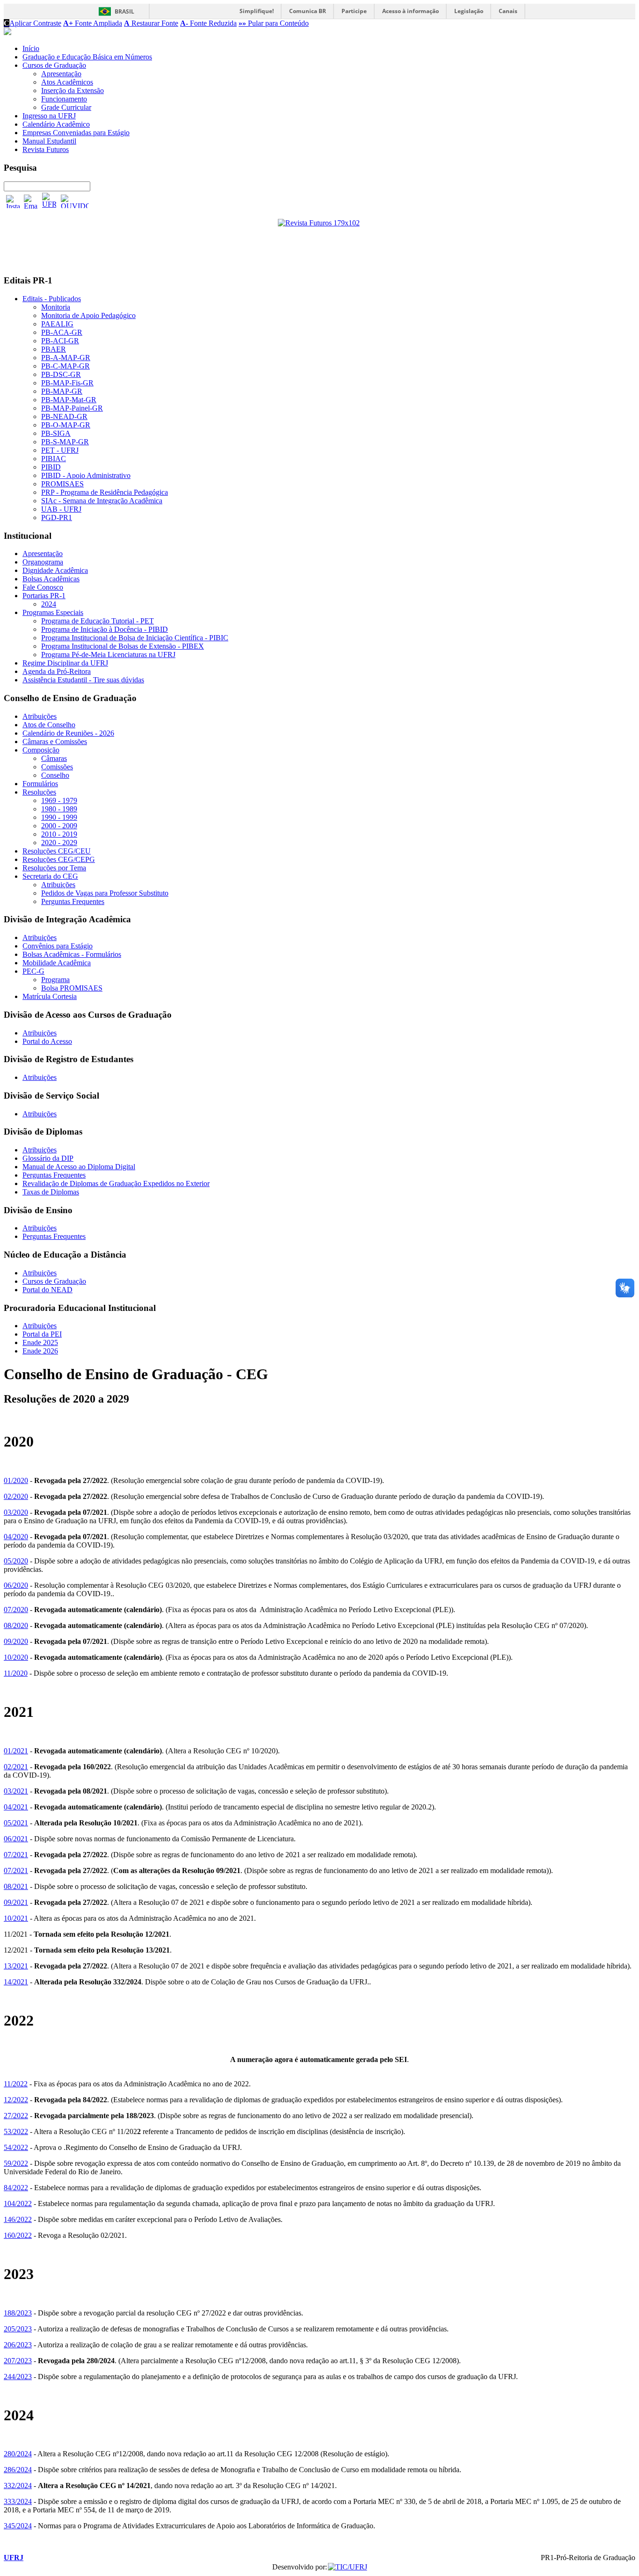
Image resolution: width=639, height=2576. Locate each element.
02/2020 (16, 1496)
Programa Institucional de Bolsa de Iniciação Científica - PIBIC (135, 638)
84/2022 (16, 2188)
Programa (55, 980)
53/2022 (16, 2131)
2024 (49, 604)
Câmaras (54, 758)
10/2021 (16, 1918)
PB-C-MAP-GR (65, 366)
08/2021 (16, 1886)
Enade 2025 (40, 1342)
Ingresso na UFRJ (49, 116)
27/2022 (16, 2116)
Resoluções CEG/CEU (57, 851)
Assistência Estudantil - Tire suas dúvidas (83, 680)
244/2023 (18, 2377)
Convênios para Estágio (58, 946)
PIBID (51, 467)
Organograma (43, 562)
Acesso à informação (410, 11)
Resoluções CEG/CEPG (59, 859)
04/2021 (16, 1807)
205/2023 (18, 2329)
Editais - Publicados (52, 299)
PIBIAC (54, 459)
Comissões (57, 767)
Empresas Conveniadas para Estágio (76, 133)
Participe (354, 11)
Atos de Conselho (49, 725)
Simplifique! (257, 11)
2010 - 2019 (59, 834)
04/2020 (16, 1537)
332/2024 (18, 2486)
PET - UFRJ (60, 450)
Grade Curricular (66, 107)
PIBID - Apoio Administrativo (86, 475)
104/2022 (18, 2203)
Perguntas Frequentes (73, 901)
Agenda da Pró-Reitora (57, 671)
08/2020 (16, 1625)
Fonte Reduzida (208, 23)
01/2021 (16, 1751)
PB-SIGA (56, 433)
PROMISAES (62, 484)
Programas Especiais (53, 612)
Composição (41, 750)
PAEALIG (57, 324)
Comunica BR (308, 11)
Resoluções (39, 792)
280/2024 (18, 2454)
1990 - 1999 (59, 817)
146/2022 (18, 2219)
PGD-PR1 (57, 517)
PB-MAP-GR (62, 391)
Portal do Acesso (47, 1041)
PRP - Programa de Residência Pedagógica (105, 492)
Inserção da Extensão (73, 90)
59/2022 (16, 2163)
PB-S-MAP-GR (65, 442)
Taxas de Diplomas (51, 1192)
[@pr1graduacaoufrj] (13, 202)
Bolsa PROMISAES (72, 988)
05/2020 (16, 1561)
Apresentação (61, 74)
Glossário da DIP (48, 1158)
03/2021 (16, 1791)
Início (31, 48)
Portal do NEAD (47, 1290)
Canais (508, 11)
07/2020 (16, 1610)
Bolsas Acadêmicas (51, 579)
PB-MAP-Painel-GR (72, 408)
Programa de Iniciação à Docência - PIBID (105, 629)
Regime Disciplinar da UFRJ (65, 663)
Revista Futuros (46, 149)
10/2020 (16, 1657)
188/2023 (18, 2313)
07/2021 (16, 1855)
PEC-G (33, 971)
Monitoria (56, 307)
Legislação (469, 11)
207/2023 (18, 2361)
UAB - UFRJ (61, 509)
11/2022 (16, 2084)
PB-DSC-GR (61, 374)
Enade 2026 (40, 1351)
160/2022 (18, 2235)
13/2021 (16, 1966)
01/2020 (16, 1480)
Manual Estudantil (49, 141)
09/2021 (16, 1902)
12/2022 (16, 2100)
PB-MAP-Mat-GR (69, 400)
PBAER (54, 349)
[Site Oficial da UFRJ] (49, 201)
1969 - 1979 (59, 800)
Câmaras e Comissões (55, 742)
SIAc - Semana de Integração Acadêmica (102, 501)
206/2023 (18, 2345)
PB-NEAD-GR (64, 416)
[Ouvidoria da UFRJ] (75, 201)
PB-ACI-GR (60, 341)
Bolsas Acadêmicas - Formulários (72, 954)
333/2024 (18, 2501)
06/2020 (16, 1585)
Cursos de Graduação (54, 65)
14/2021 (16, 1982)
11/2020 (16, 1673)
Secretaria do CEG (50, 876)
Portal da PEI (42, 1334)
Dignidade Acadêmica (55, 570)
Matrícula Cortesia (50, 996)
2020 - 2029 (59, 843)
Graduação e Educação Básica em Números (87, 57)
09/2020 (16, 1641)
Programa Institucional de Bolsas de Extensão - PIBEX (123, 646)
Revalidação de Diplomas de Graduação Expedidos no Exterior (116, 1183)
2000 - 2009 (59, 826)
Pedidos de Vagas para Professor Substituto (105, 893)
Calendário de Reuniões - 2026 (68, 733)
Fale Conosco (43, 587)
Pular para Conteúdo (274, 23)
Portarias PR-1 (44, 596)
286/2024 (18, 2470)
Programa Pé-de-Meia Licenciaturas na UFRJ (108, 655)
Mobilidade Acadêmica (57, 963)
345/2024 (18, 2526)
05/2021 (16, 1823)
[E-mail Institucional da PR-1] (31, 202)
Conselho (55, 775)
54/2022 (16, 2147)
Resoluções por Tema (54, 868)
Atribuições (40, 716)
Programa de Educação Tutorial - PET (98, 621)
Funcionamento (64, 99)
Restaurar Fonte (151, 23)
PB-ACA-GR (62, 332)
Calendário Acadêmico (56, 124)
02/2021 (16, 1767)
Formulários (40, 784)
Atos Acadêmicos (67, 82)
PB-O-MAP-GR (66, 425)
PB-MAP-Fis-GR (67, 383)
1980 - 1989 (59, 809)
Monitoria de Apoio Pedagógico (88, 315)
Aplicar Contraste (33, 23)
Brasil (124, 11)
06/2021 (16, 1839)
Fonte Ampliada (93, 23)
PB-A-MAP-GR (66, 358)
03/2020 (16, 1512)
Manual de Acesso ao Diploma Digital (79, 1167)
